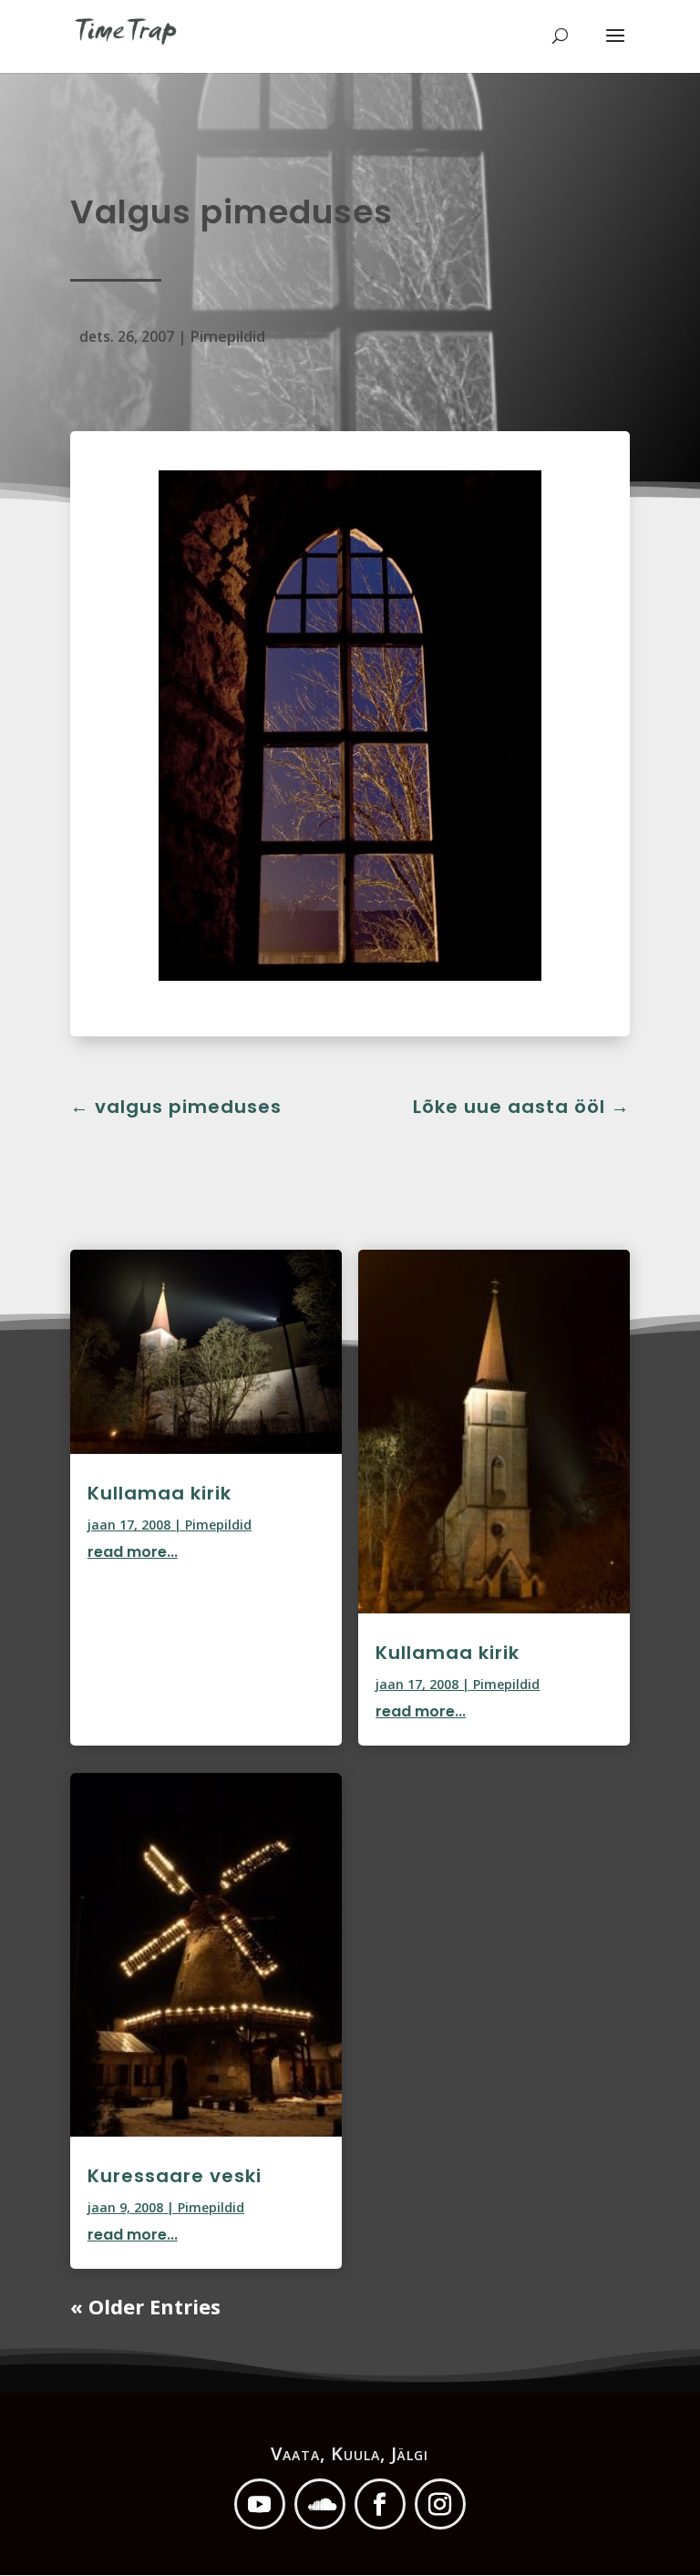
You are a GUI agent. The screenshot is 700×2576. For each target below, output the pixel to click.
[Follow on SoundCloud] (320, 2504)
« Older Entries (145, 2306)
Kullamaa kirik (160, 1493)
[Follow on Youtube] (260, 2504)
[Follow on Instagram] (440, 2504)
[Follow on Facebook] (380, 2504)
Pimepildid (227, 336)
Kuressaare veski (175, 2176)
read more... (133, 1552)
